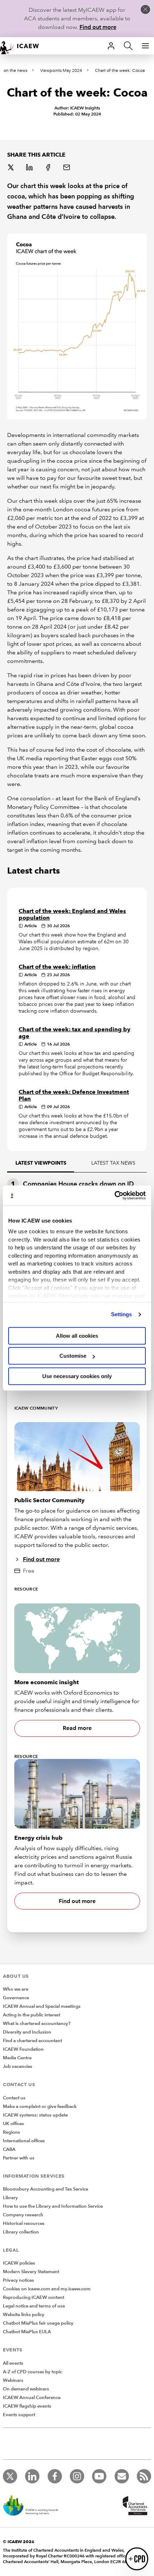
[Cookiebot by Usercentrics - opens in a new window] (114, 1195)
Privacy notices (18, 2280)
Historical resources (24, 2223)
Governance (16, 1998)
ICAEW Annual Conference (32, 2398)
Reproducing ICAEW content (33, 2297)
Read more (77, 1728)
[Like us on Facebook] (55, 2476)
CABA (9, 2149)
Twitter (11, 168)
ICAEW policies (19, 2263)
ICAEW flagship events (27, 2406)
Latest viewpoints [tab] (41, 1163)
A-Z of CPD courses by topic (32, 2372)
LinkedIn (30, 168)
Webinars (13, 2380)
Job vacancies (18, 2066)
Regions (11, 2132)
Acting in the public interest (32, 2015)
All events (13, 2363)
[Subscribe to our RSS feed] (144, 2476)
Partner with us (19, 2158)
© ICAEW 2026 (19, 2541)
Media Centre (17, 2058)
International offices (24, 2141)
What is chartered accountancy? (37, 2024)
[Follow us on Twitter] (10, 2476)
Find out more (98, 27)
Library (10, 2198)
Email (67, 168)
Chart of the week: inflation (57, 967)
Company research (23, 2215)
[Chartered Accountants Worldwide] (134, 2506)
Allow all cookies (77, 1336)
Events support (19, 2415)
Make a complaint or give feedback (40, 2106)
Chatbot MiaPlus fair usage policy (38, 2323)
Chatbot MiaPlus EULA (27, 2332)
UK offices (13, 2124)
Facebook (49, 168)
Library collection (21, 2232)
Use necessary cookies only (77, 1376)
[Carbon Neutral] (34, 2506)
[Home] (23, 46)
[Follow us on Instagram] (77, 2476)
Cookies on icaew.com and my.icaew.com (47, 2289)
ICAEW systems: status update (35, 2115)
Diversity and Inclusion (27, 2032)
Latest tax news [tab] (113, 1163)
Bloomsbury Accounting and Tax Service (45, 2189)
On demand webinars (26, 2389)
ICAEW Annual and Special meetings (42, 2006)
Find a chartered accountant (32, 2041)
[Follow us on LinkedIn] (32, 2476)
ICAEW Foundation (23, 2049)
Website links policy (24, 2315)
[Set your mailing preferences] (122, 2476)
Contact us (14, 2098)
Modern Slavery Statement (31, 2272)
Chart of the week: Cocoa (120, 71)
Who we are (16, 1989)
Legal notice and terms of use (34, 2306)
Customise (73, 1356)
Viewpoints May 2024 (61, 71)
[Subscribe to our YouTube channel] (99, 2476)
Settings (122, 1314)
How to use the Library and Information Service (53, 2206)
